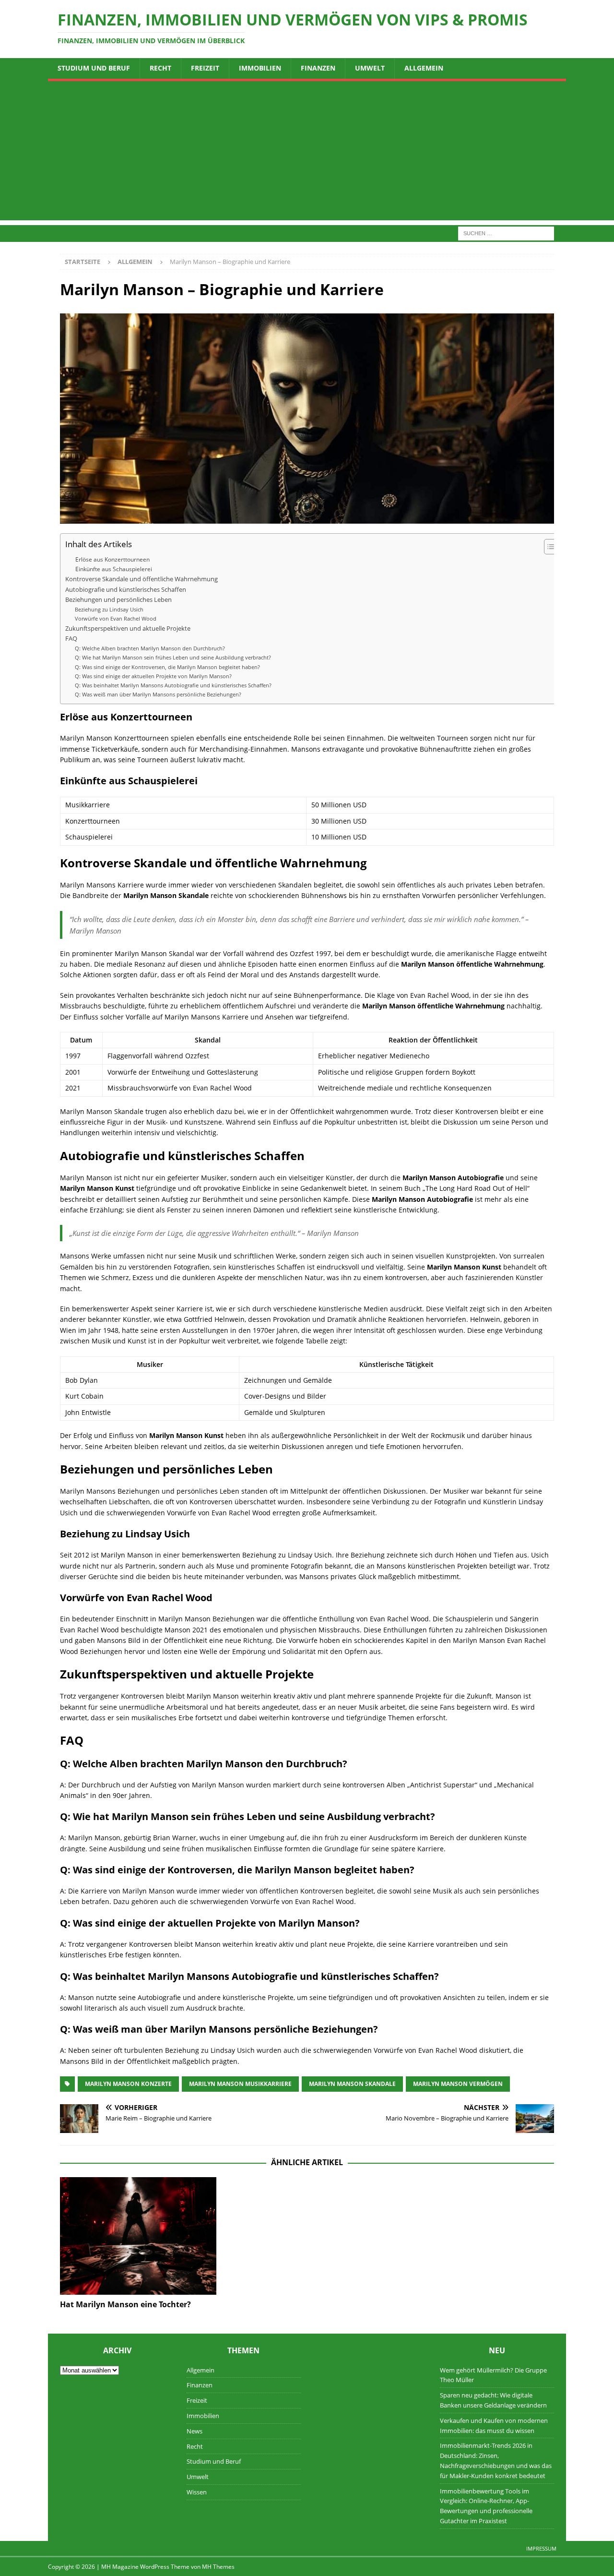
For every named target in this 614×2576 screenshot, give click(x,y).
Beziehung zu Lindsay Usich (109, 609)
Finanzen (318, 68)
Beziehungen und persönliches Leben (118, 600)
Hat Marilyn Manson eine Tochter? (125, 2304)
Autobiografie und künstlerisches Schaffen (126, 590)
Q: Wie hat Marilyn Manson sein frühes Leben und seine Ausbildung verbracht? (173, 657)
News (195, 2431)
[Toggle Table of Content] (548, 547)
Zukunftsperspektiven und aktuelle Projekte (128, 629)
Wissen (197, 2492)
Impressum (541, 2548)
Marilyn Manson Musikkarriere (240, 2084)
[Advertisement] (307, 153)
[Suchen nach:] (506, 233)
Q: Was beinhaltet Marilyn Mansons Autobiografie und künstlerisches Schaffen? (173, 685)
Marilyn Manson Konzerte (128, 2084)
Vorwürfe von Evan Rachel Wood (116, 618)
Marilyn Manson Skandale (352, 2084)
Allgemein (424, 68)
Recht (160, 68)
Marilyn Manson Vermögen (458, 2084)
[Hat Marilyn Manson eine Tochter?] (138, 2236)
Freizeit (205, 68)
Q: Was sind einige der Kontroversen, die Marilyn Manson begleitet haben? (167, 667)
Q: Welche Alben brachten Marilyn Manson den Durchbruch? (150, 648)
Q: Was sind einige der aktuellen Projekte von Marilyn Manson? (153, 676)
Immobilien (260, 68)
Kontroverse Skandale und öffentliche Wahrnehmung (142, 579)
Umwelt (370, 68)
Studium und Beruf (94, 68)
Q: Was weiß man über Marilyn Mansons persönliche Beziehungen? (158, 694)
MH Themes (218, 2567)
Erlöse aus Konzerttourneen (112, 559)
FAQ (71, 639)
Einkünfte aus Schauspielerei (114, 569)
